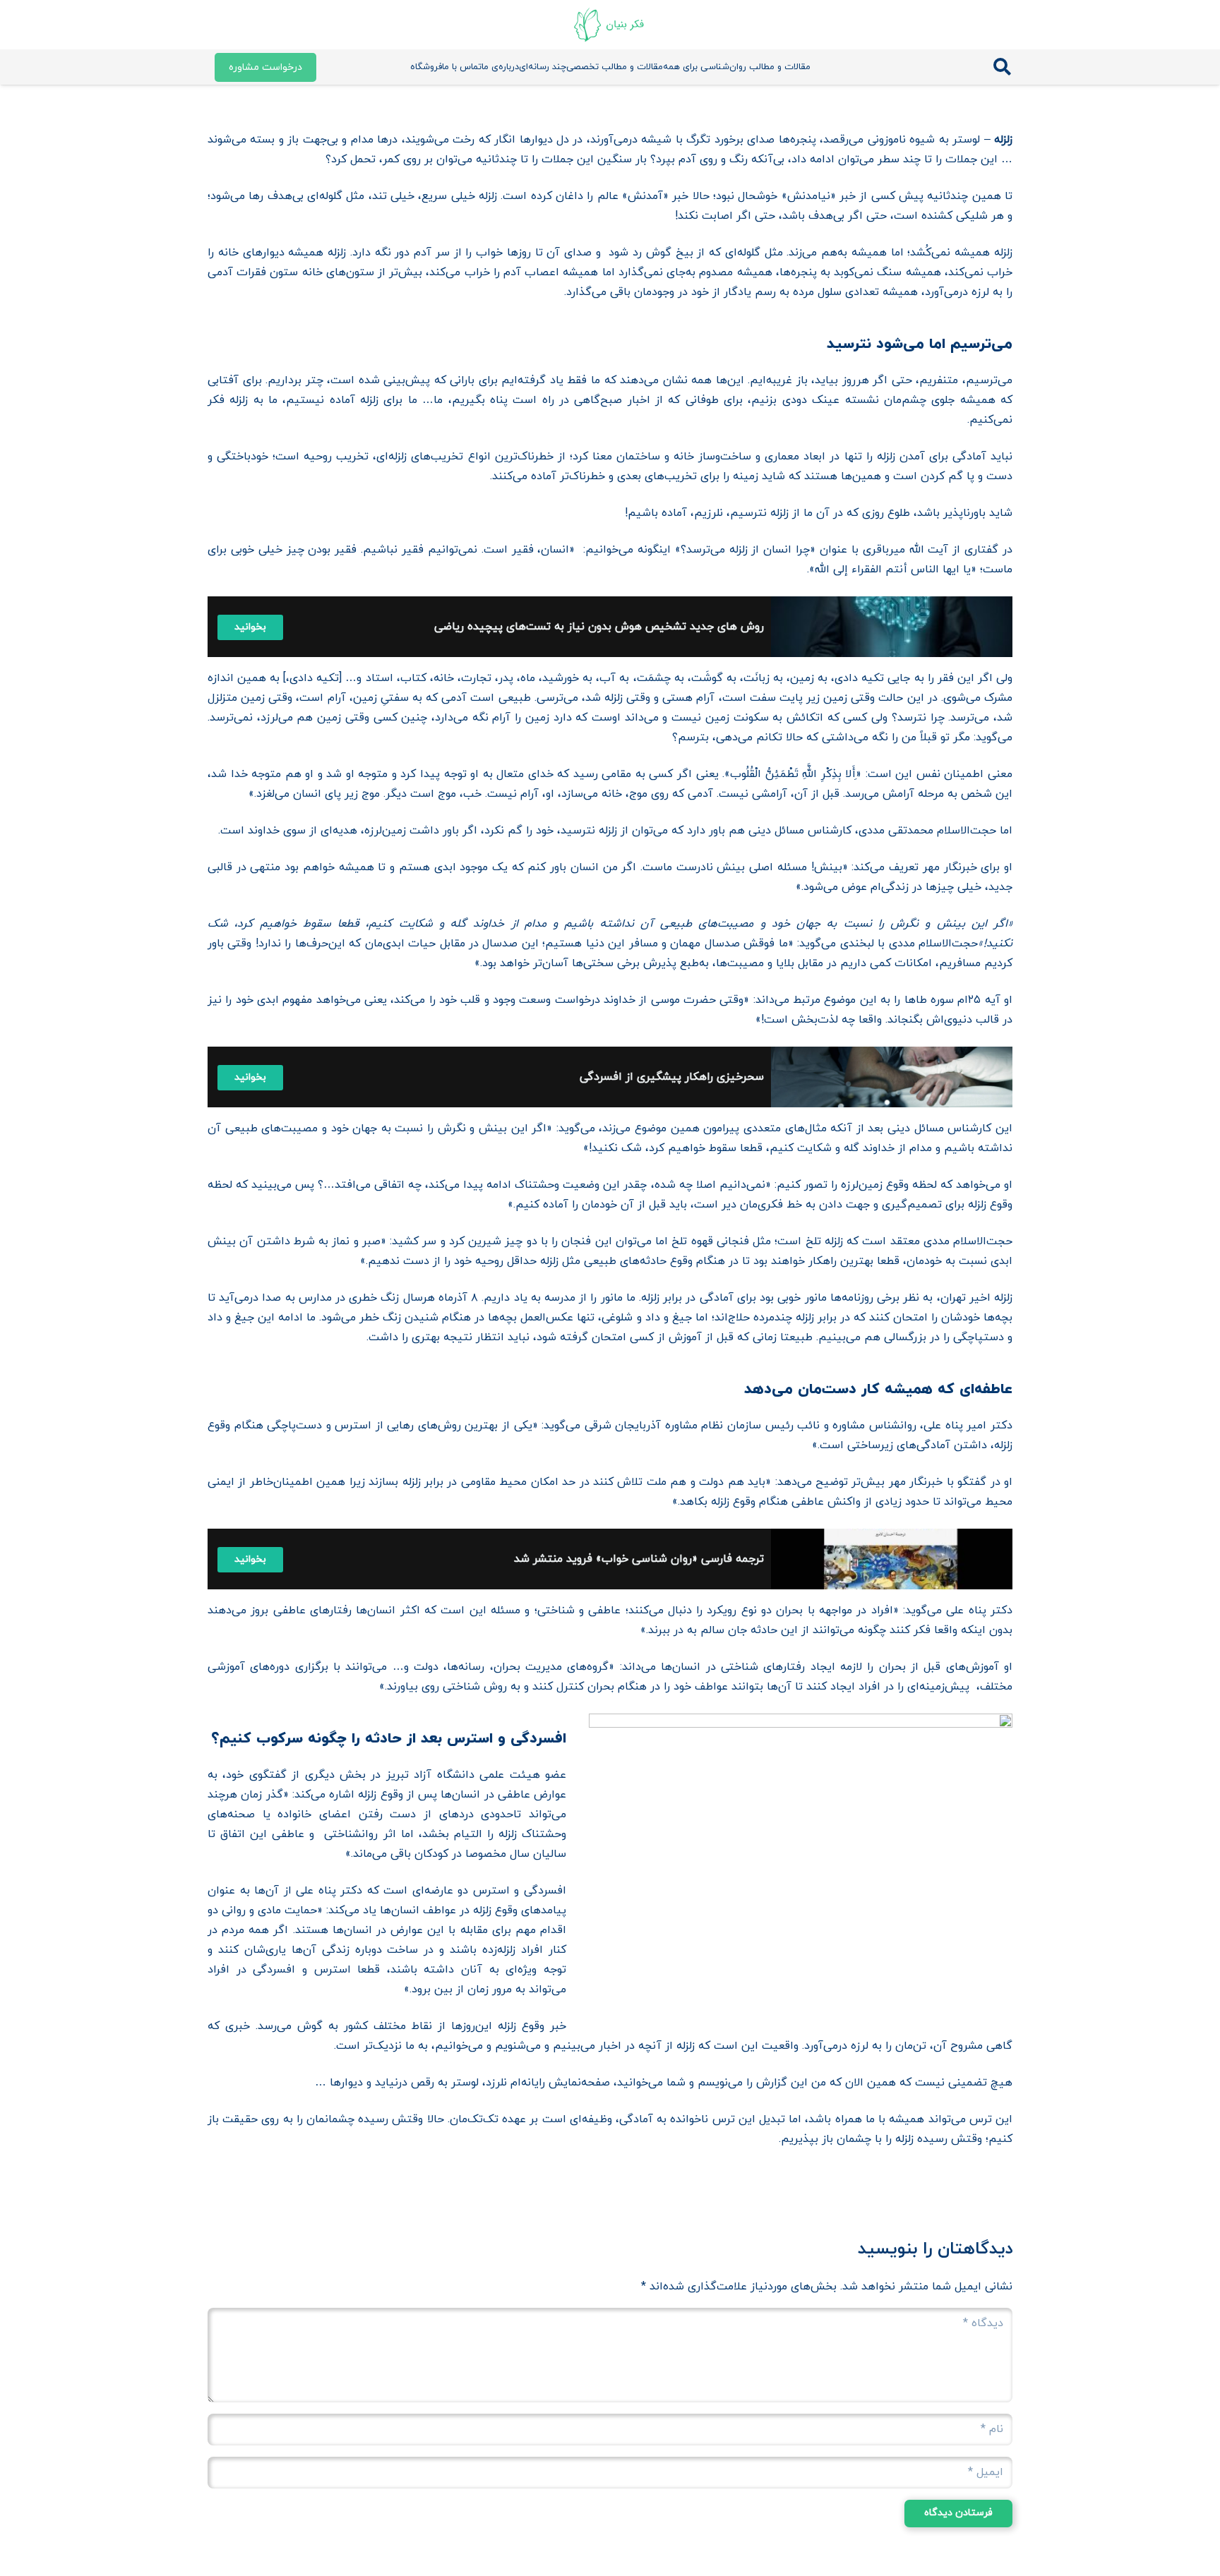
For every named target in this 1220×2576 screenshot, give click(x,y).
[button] (1002, 67)
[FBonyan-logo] (610, 25)
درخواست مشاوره (265, 67)
